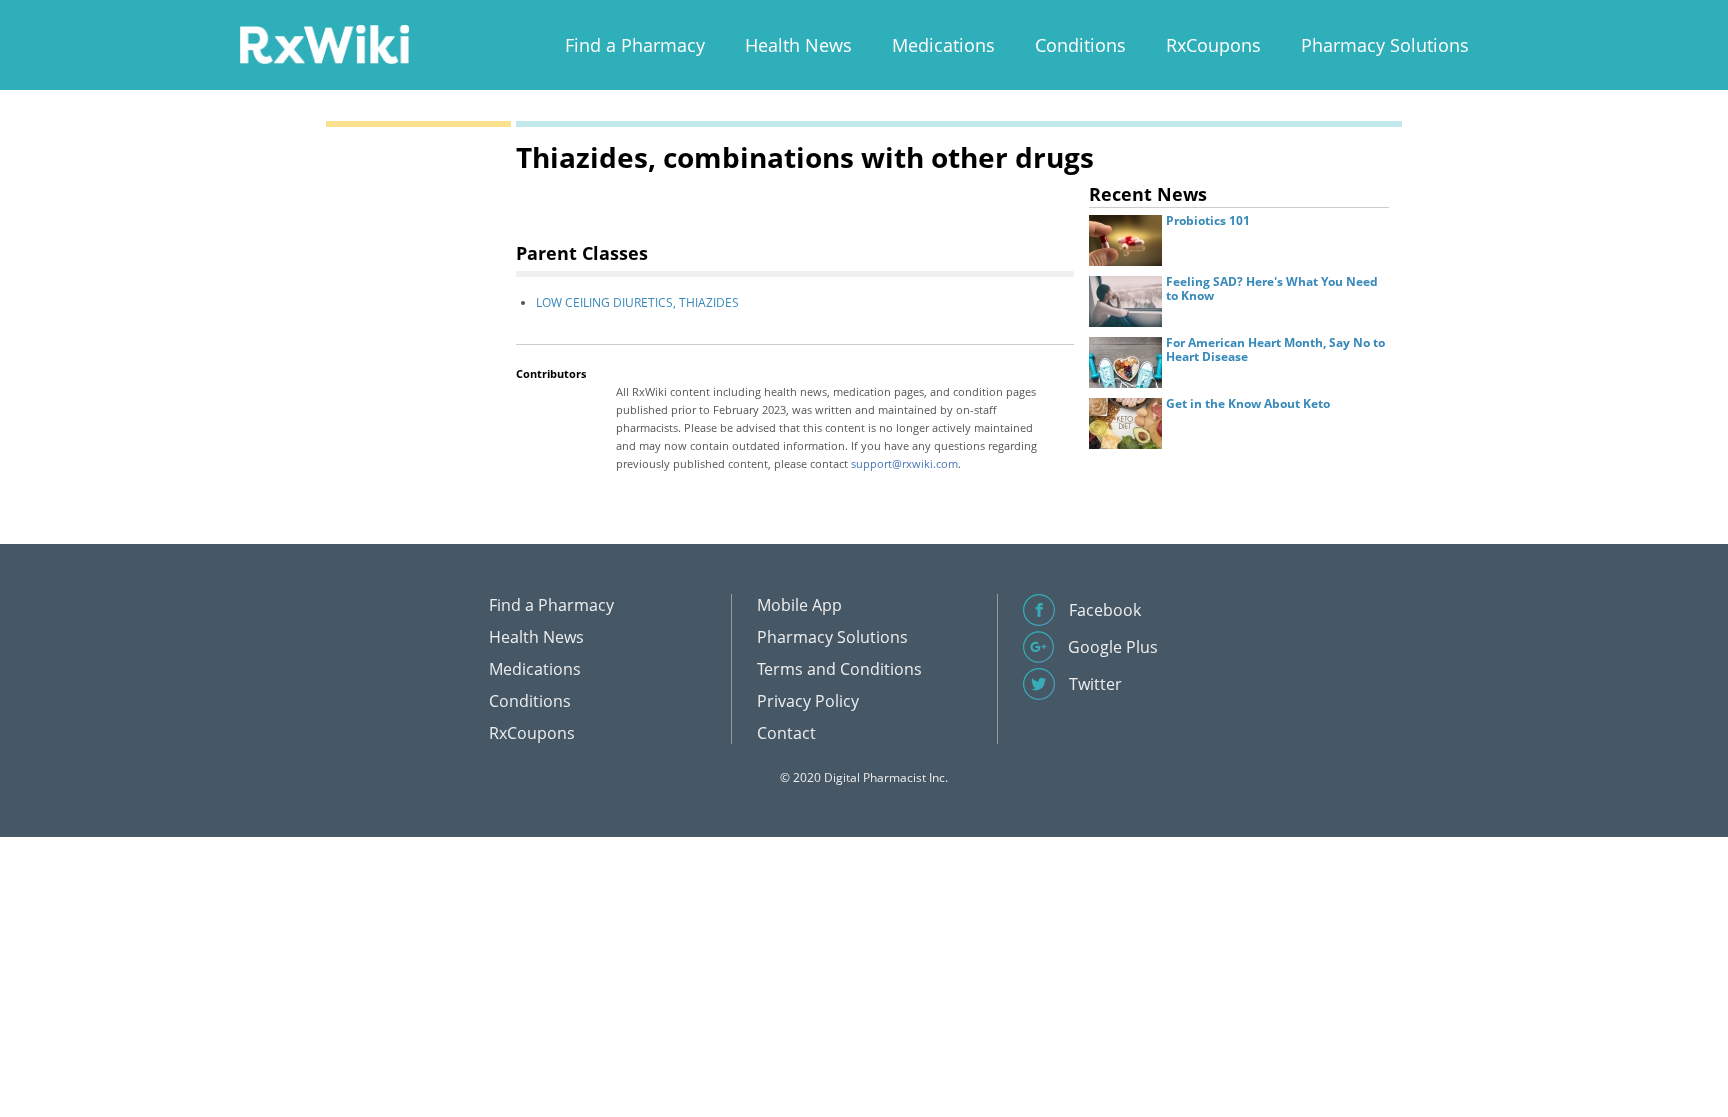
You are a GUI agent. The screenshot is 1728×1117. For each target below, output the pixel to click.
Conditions (1080, 45)
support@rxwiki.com (904, 463)
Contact (786, 733)
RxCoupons (1213, 45)
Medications (943, 45)
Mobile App (799, 605)
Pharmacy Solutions (1385, 45)
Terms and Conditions (839, 669)
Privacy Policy (808, 701)
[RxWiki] (324, 43)
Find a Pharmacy (635, 45)
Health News (798, 45)
